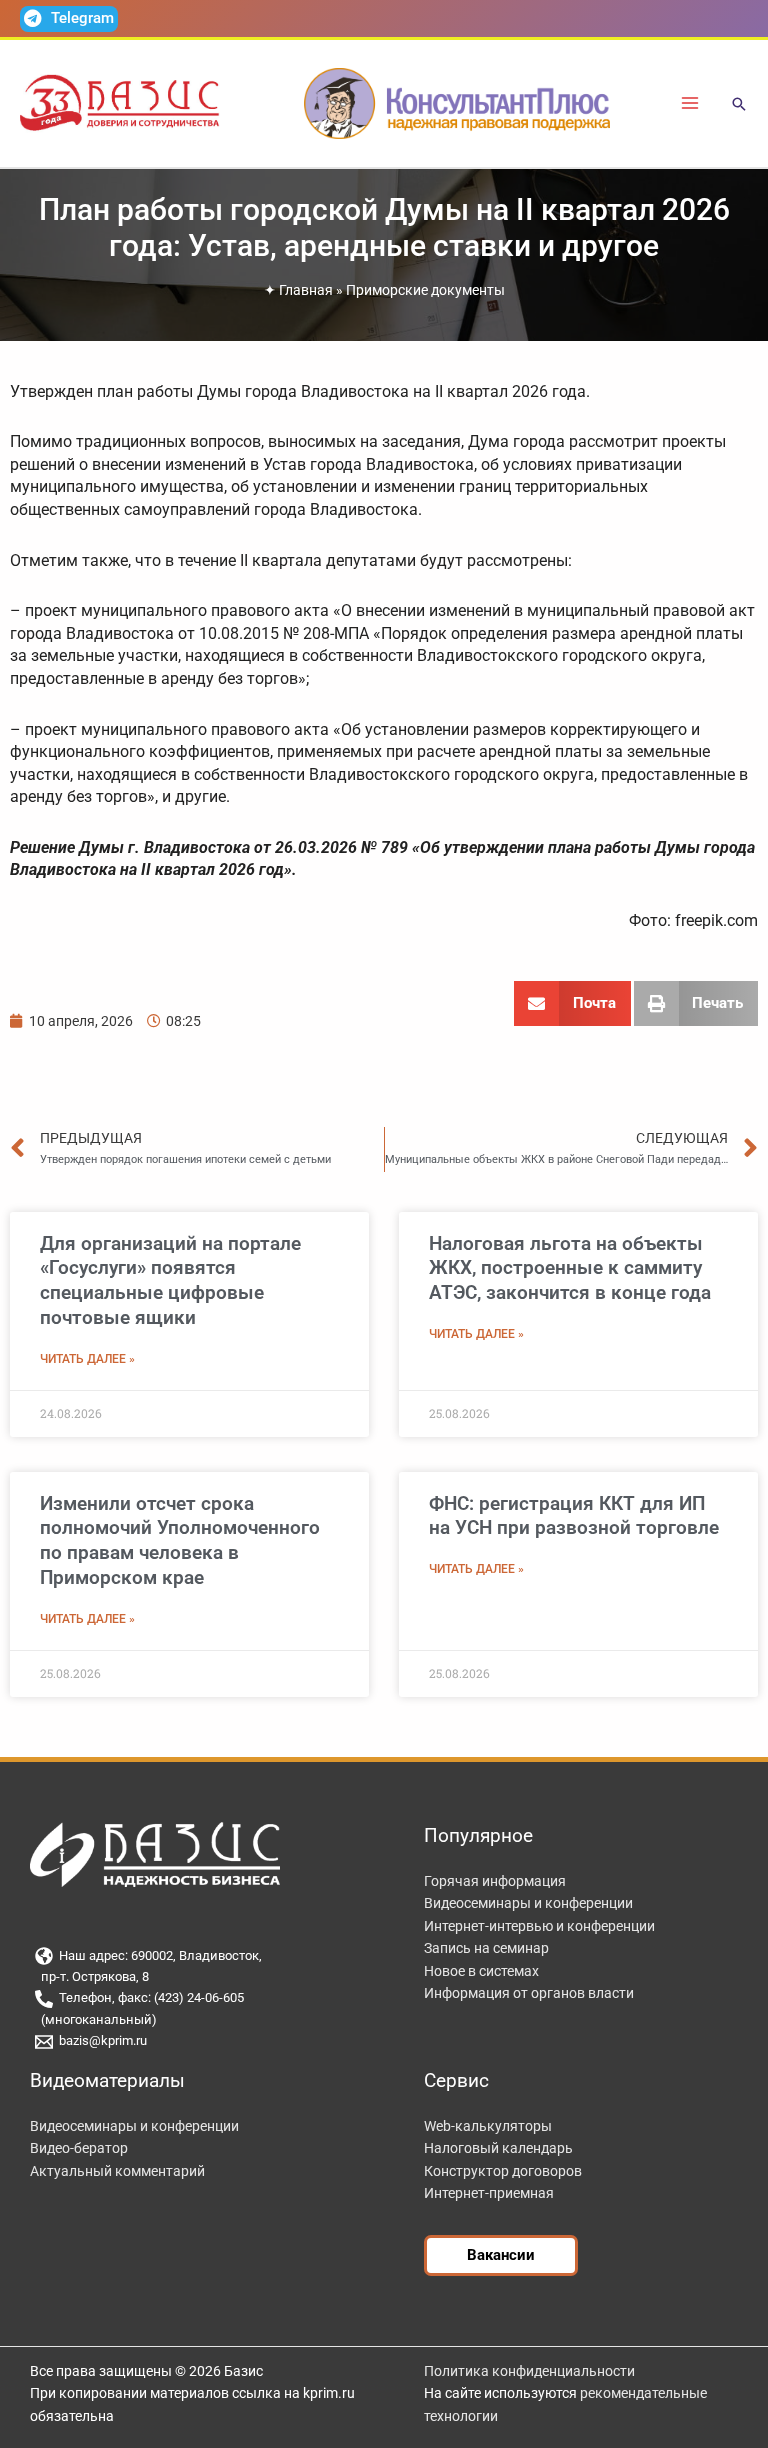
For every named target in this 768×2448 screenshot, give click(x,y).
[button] (739, 105)
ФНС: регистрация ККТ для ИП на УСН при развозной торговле (574, 1516)
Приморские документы (425, 290)
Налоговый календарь (498, 2148)
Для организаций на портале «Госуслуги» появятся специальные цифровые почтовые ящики (170, 1280)
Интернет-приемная (489, 2193)
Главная (306, 290)
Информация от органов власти (529, 1993)
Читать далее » (87, 1359)
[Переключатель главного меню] (690, 103)
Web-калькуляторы (488, 2126)
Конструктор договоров (503, 2171)
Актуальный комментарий (117, 2171)
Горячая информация (495, 1881)
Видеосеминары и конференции (528, 1903)
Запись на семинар (486, 1948)
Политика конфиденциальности (529, 2371)
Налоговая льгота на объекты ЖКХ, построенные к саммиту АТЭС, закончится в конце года (570, 1268)
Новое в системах (481, 1971)
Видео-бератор (79, 2148)
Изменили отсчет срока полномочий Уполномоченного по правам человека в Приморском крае (180, 1540)
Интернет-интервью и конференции (539, 1926)
